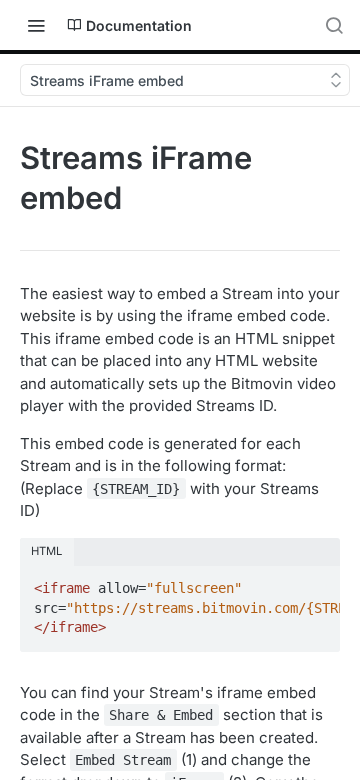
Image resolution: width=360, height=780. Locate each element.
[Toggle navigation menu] (36, 25)
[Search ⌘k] (334, 25)
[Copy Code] (316, 582)
